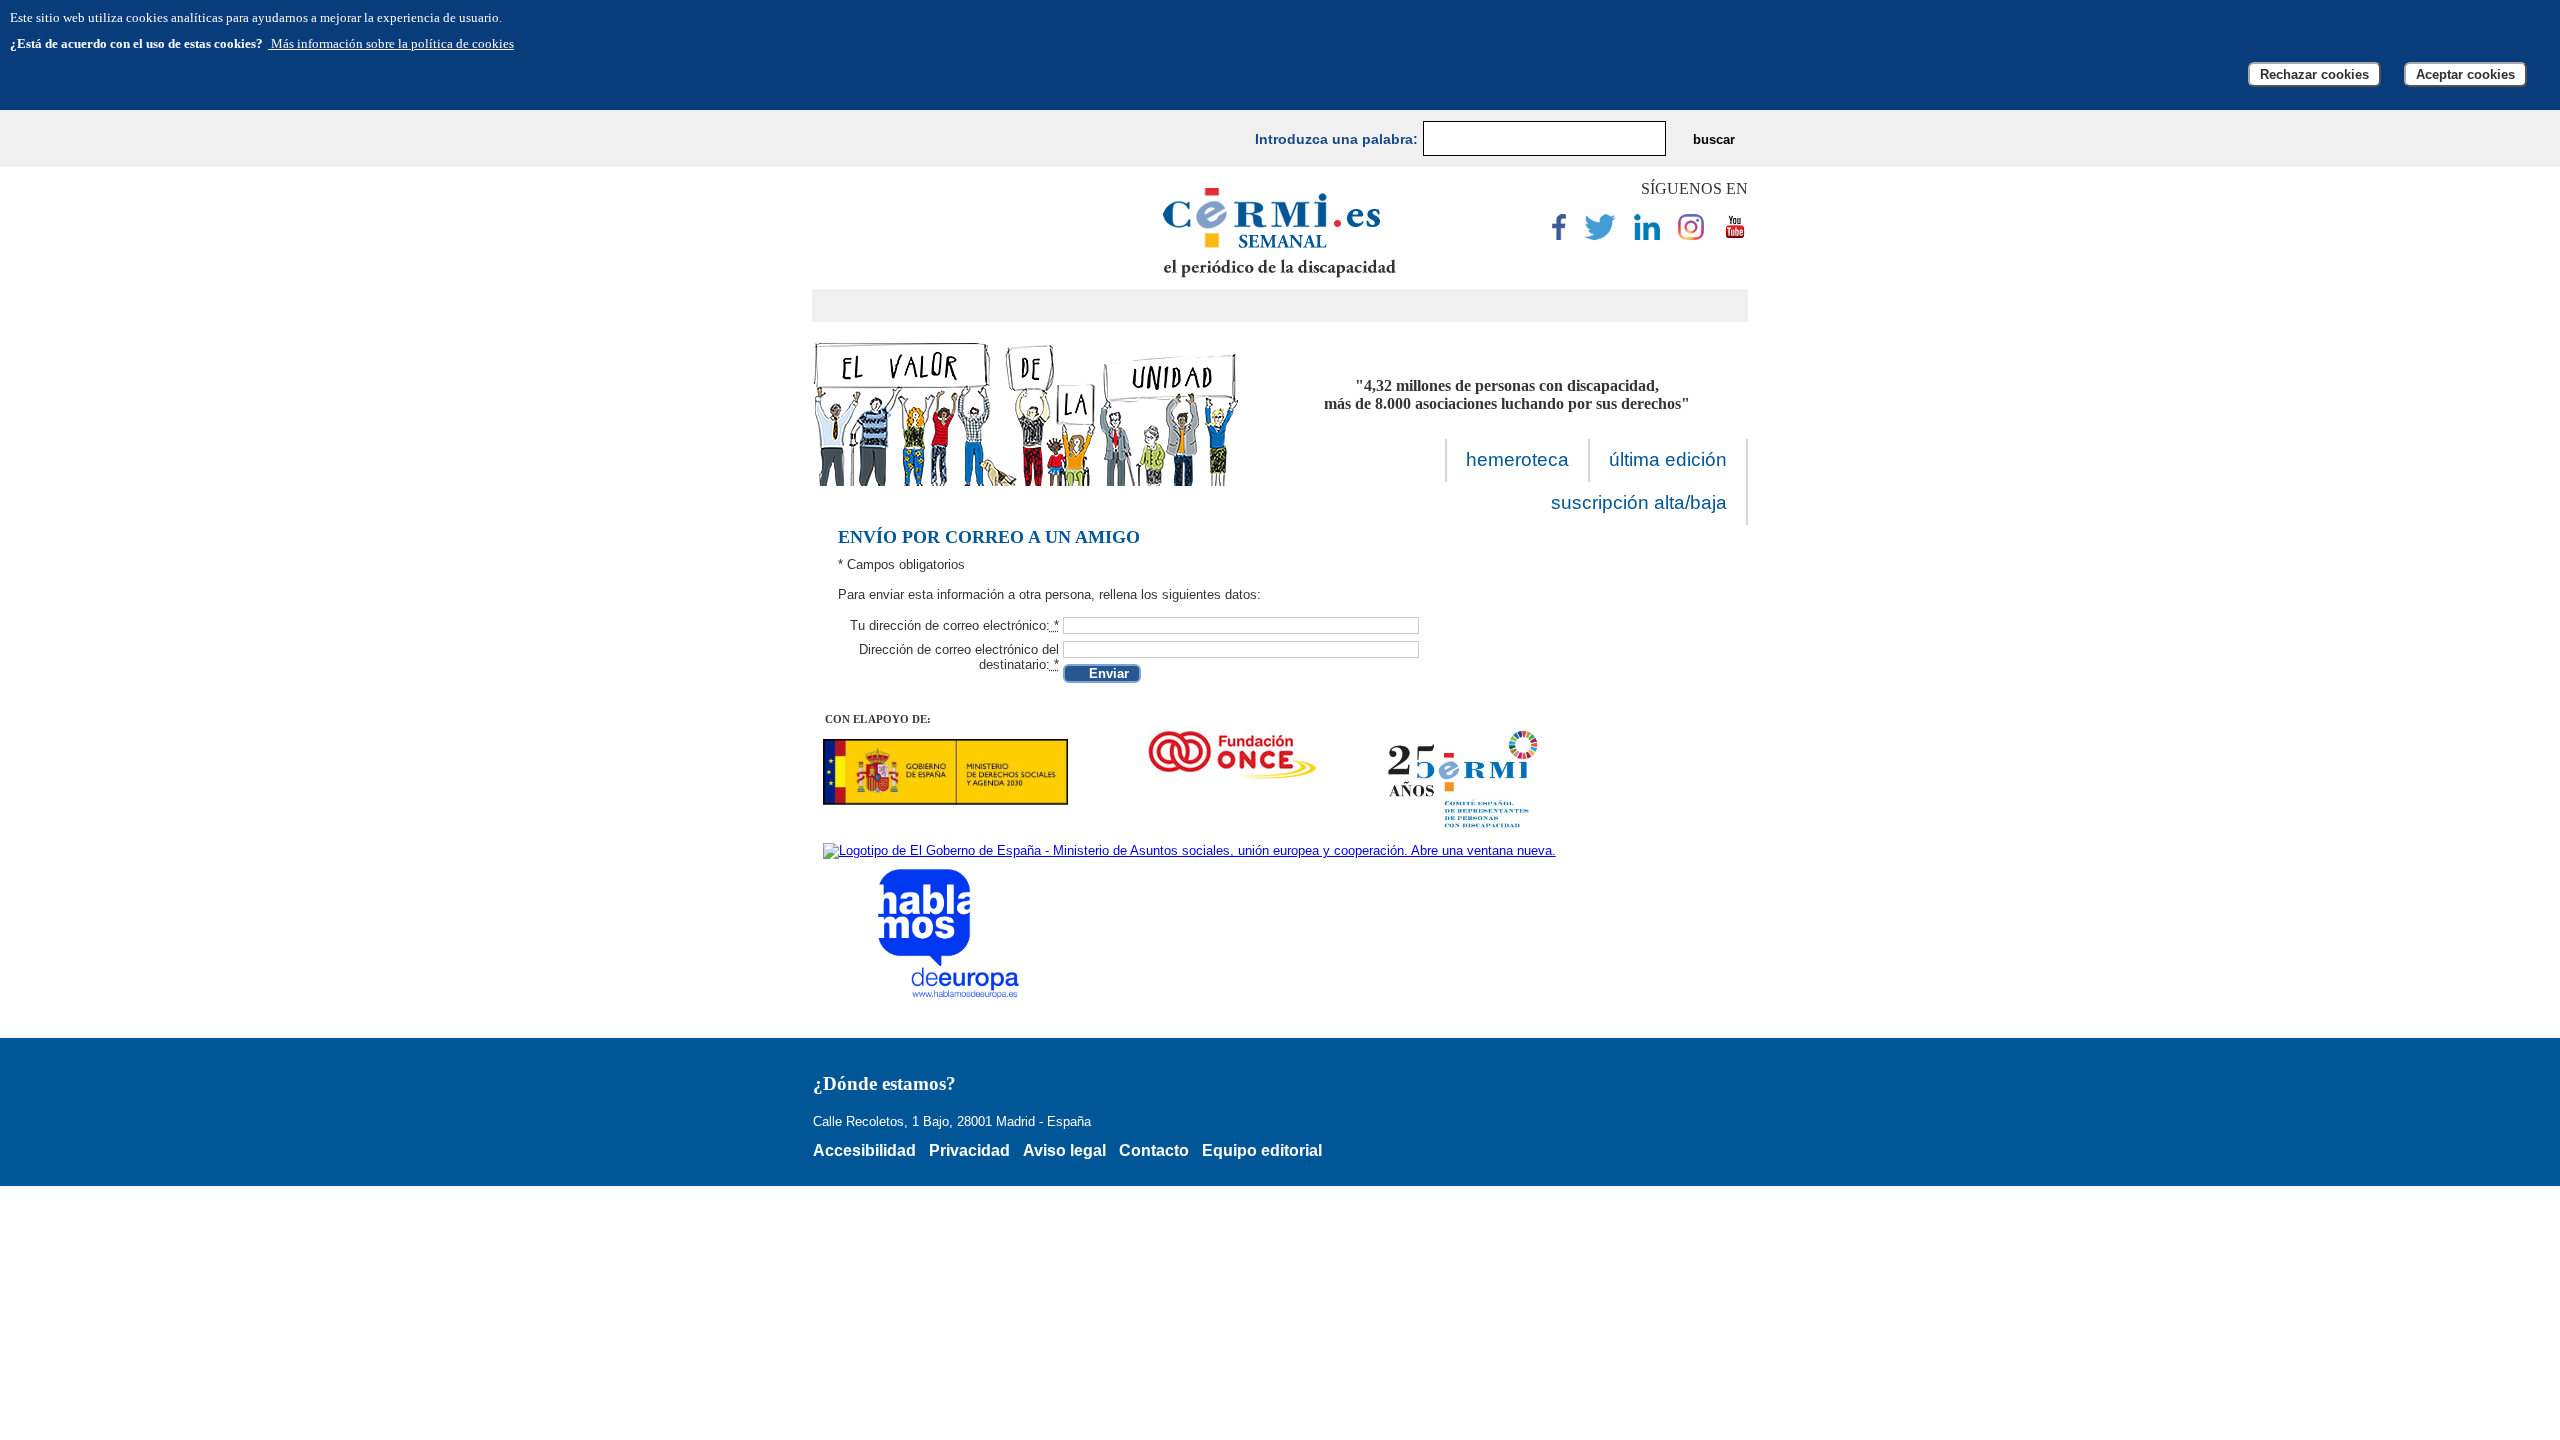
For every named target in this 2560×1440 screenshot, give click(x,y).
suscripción (1639, 502)
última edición (1668, 459)
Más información (391, 43)
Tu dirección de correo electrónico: (954, 625)
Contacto (1154, 1150)
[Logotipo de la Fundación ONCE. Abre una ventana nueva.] (1231, 755)
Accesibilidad (864, 1150)
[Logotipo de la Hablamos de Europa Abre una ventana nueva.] (950, 933)
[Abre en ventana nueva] (1559, 235)
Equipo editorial (1262, 1150)
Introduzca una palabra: (1336, 139)
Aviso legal (1064, 1150)
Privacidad (969, 1150)
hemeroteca (1517, 459)
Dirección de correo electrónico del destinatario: (959, 657)
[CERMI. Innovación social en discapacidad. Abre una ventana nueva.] (1464, 781)
